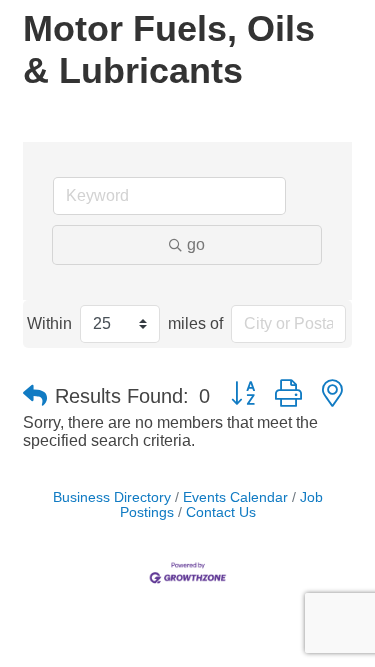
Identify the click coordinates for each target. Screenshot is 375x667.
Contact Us (221, 512)
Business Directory (112, 497)
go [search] (196, 244)
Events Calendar (235, 497)
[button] (35, 396)
